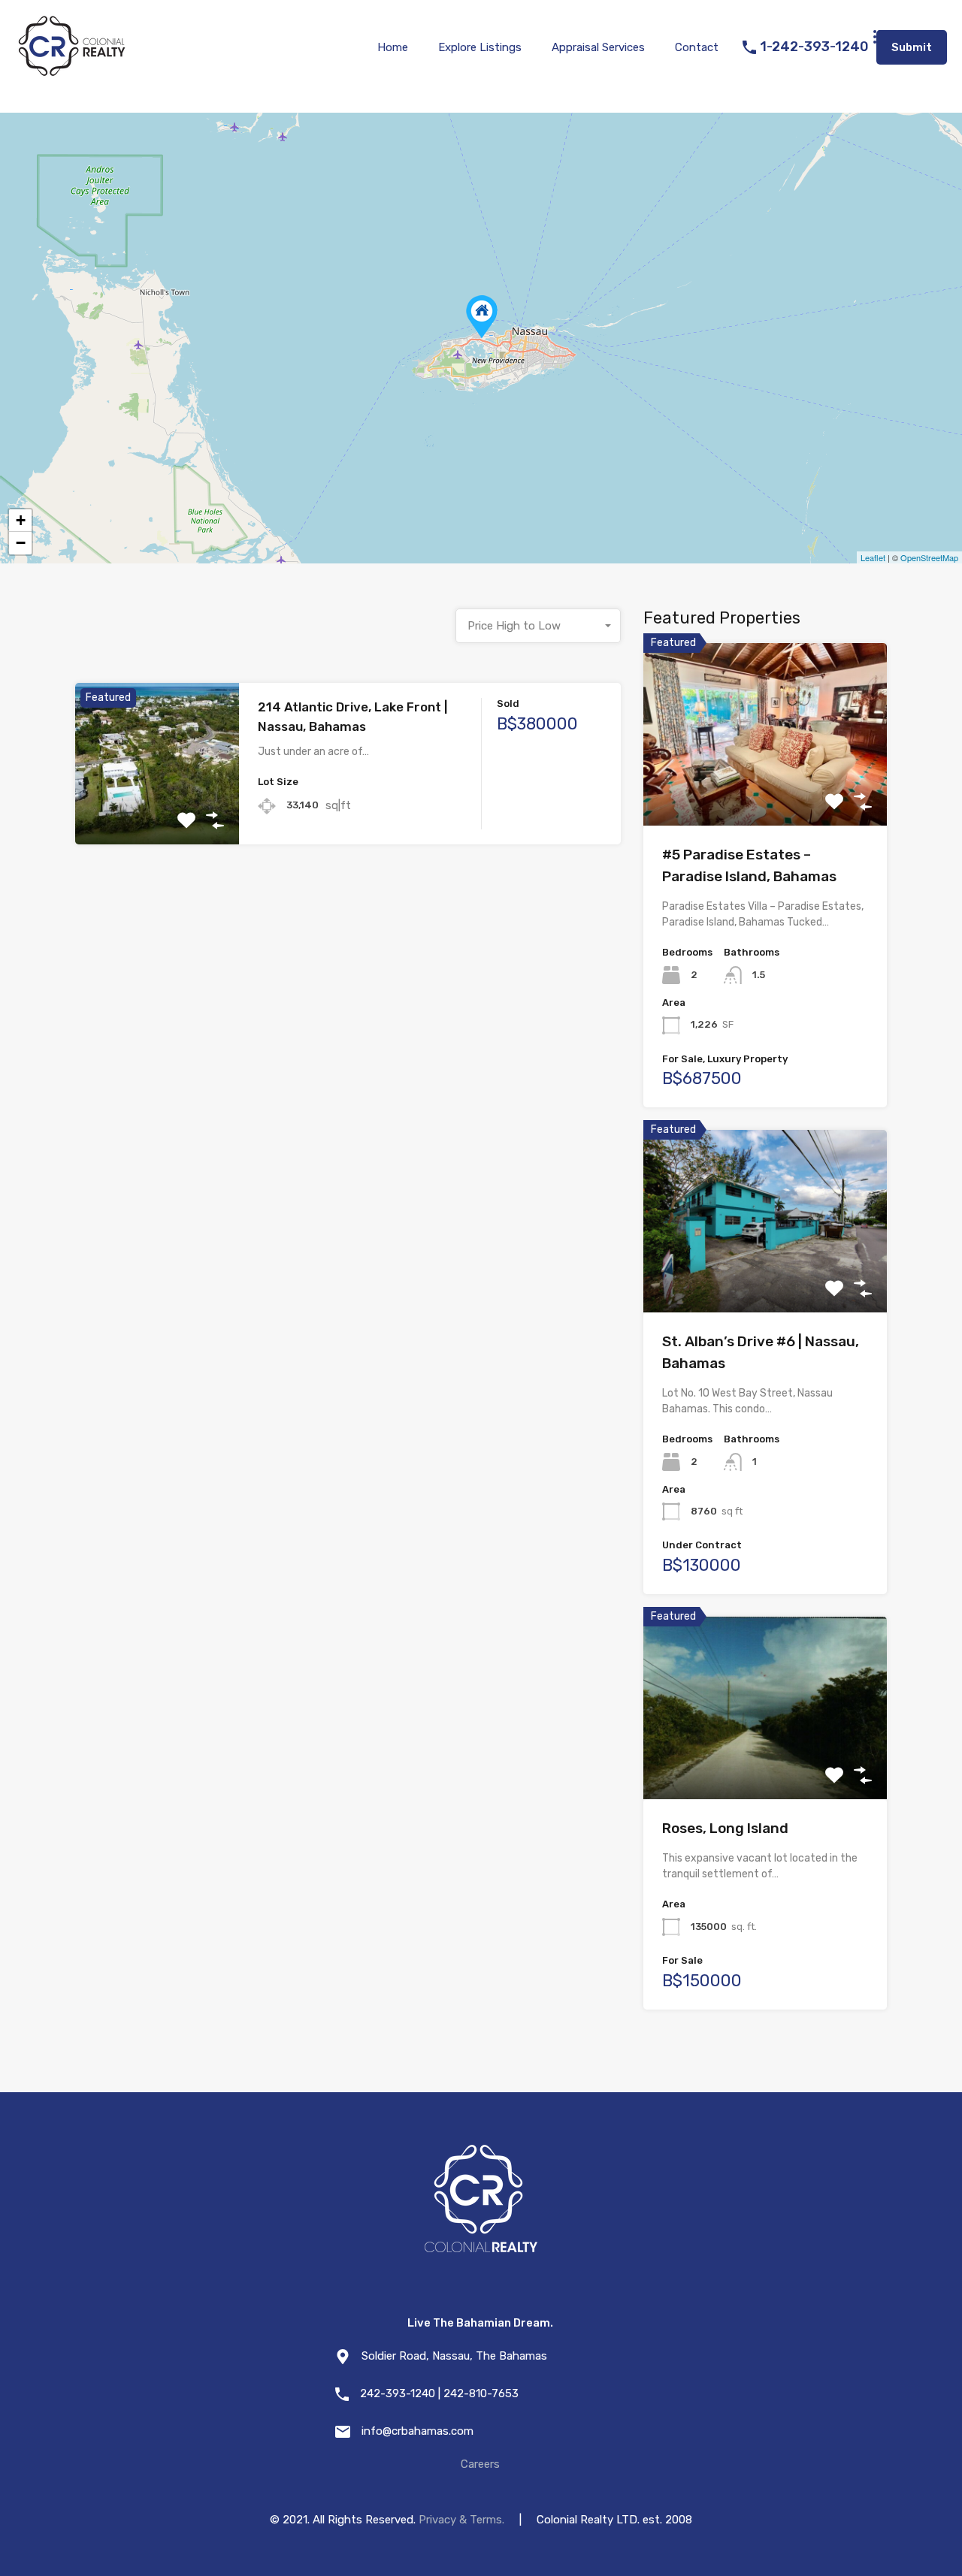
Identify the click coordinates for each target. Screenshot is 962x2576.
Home (393, 47)
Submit (912, 47)
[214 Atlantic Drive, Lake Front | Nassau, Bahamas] (482, 317)
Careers (480, 2464)
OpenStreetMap (929, 557)
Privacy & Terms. (461, 2520)
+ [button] (21, 520)
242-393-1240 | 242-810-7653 (439, 2393)
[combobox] (538, 626)
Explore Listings (480, 47)
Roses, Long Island (725, 1828)
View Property (157, 812)
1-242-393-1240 (814, 47)
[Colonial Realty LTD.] (71, 72)
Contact (697, 47)
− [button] (21, 543)
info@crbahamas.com (417, 2431)
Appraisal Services (598, 47)
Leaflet (873, 557)
